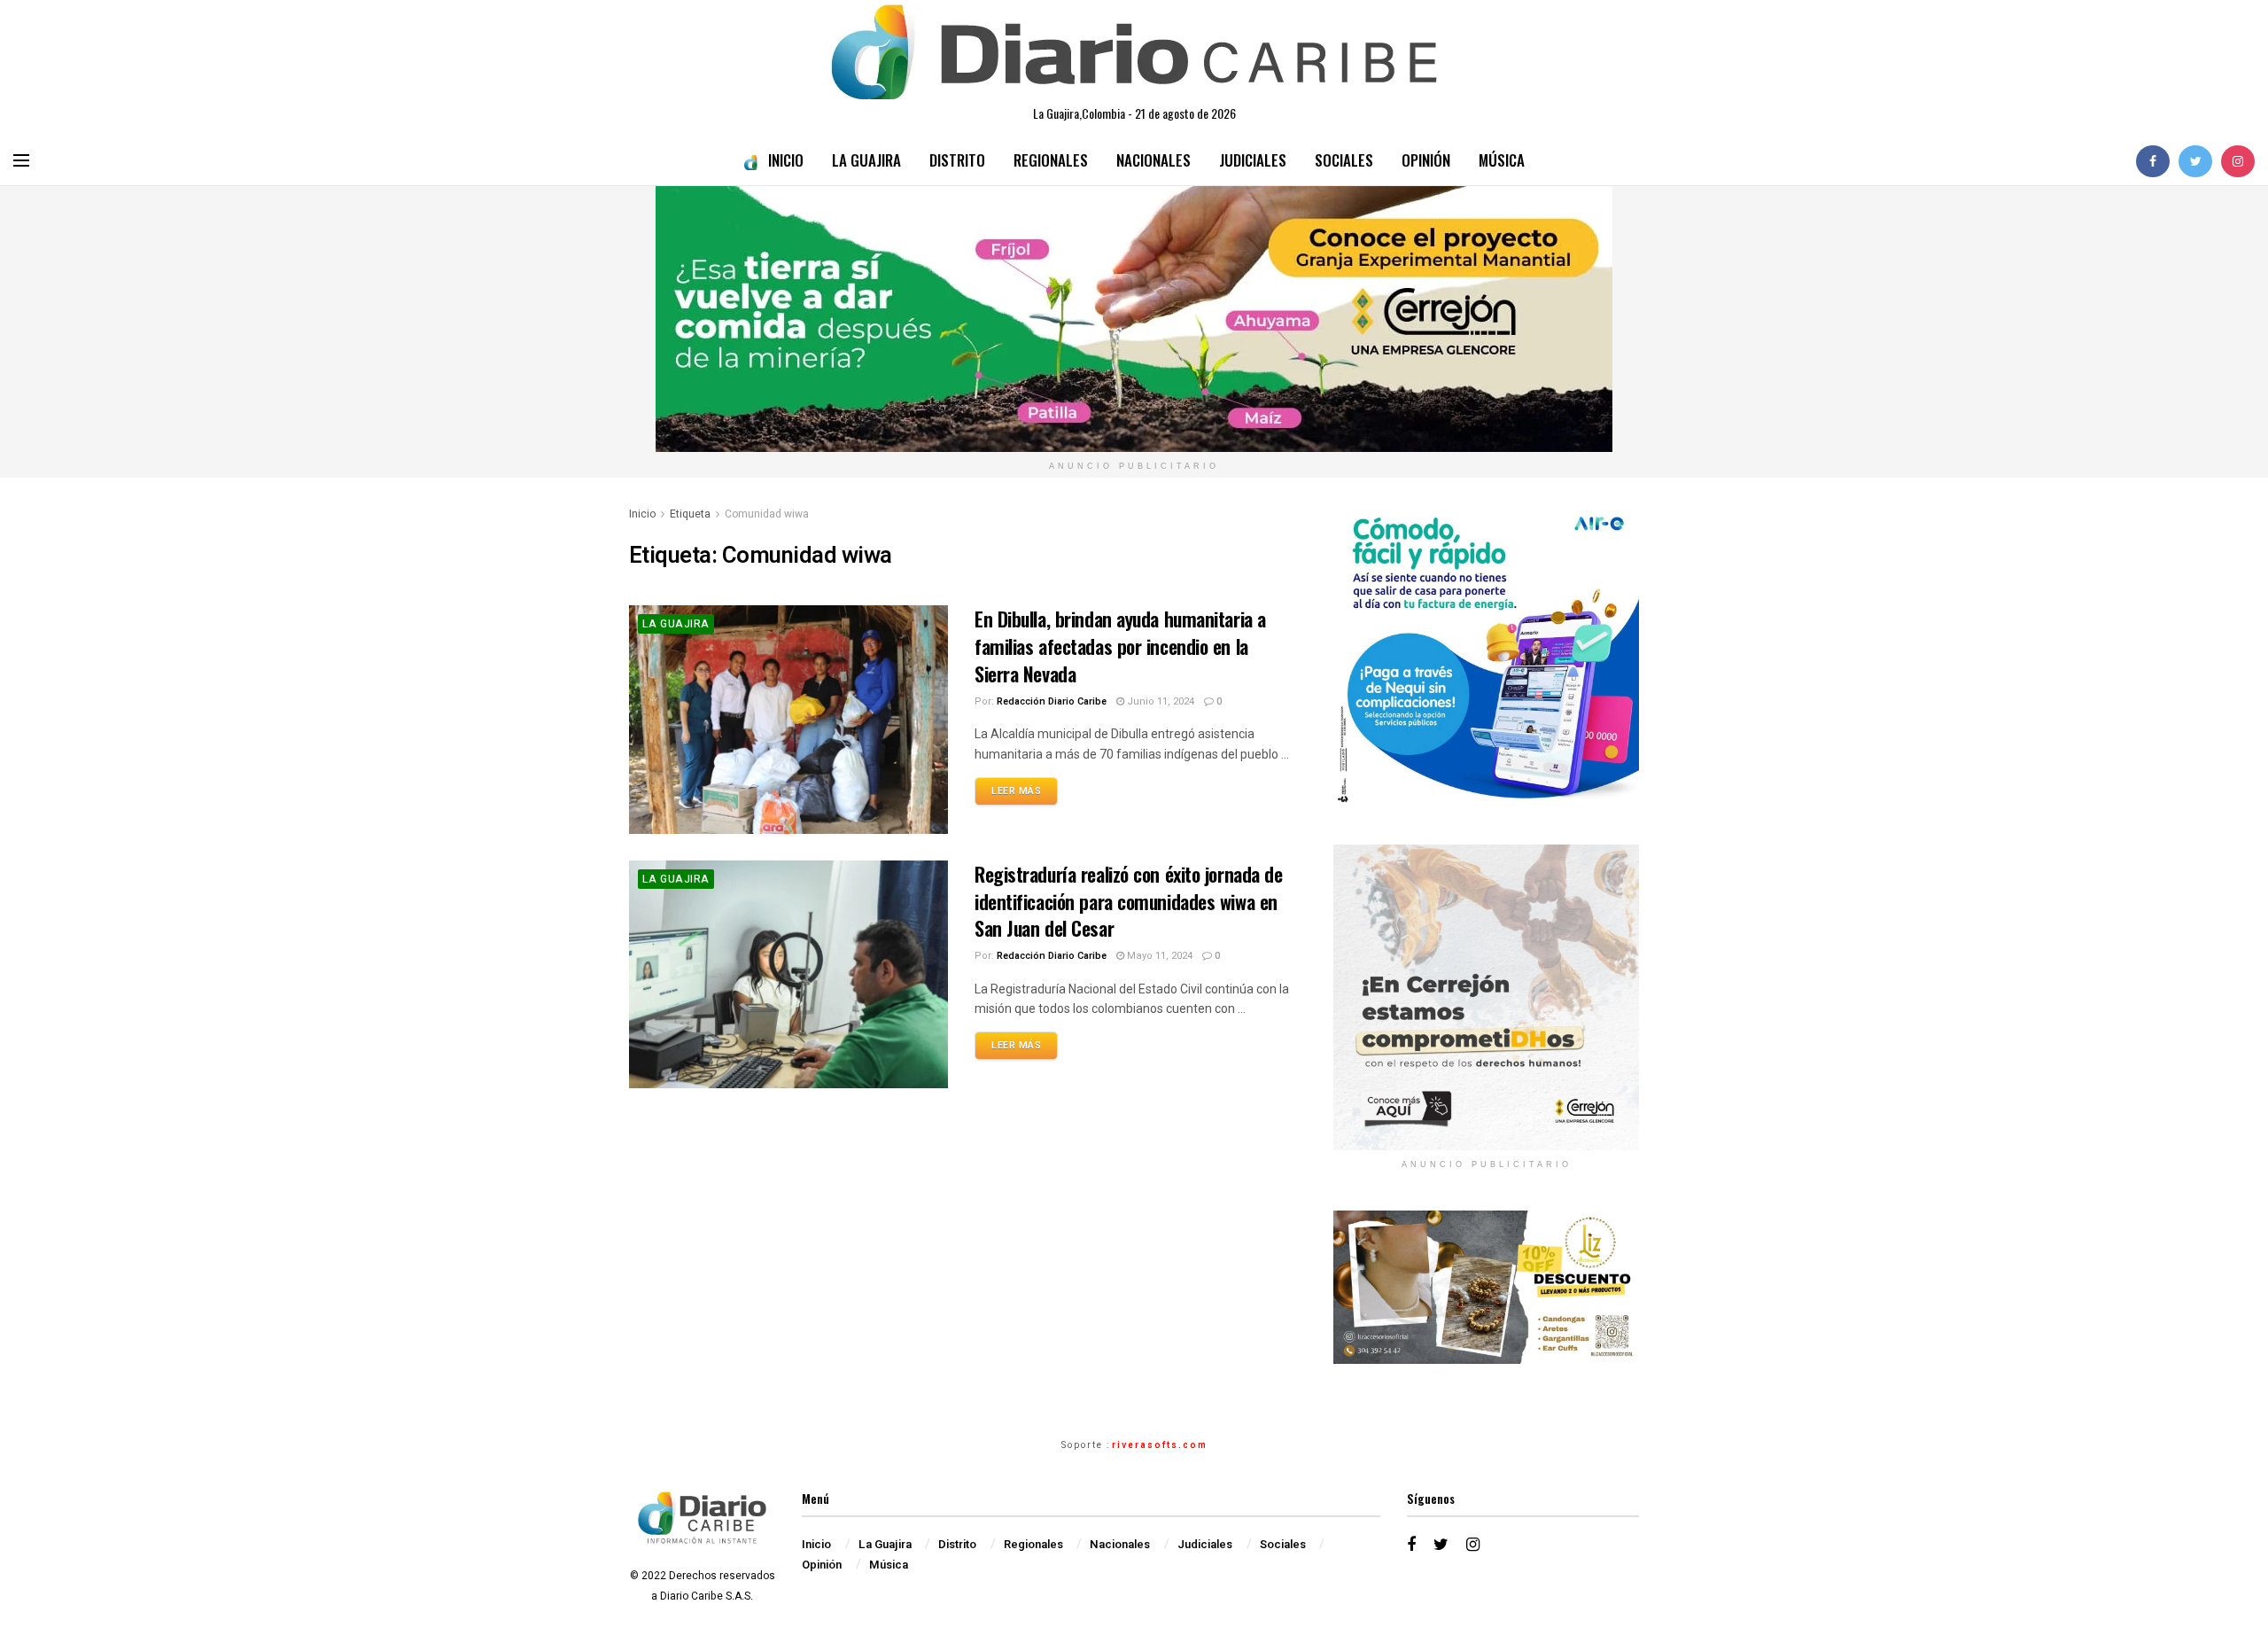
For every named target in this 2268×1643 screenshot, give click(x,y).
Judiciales (1253, 160)
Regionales (1051, 160)
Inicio (786, 160)
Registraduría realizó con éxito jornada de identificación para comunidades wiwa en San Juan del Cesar (1129, 901)
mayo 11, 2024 (1158, 956)
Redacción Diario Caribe (1052, 701)
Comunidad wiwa (767, 514)
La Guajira (866, 160)
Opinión (1426, 160)
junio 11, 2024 (1159, 701)
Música (1502, 160)
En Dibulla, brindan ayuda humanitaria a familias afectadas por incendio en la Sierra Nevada (1120, 646)
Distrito (957, 160)
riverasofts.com (1160, 1445)
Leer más (1016, 791)
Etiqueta (690, 514)
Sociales (1344, 160)
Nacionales (1153, 160)
